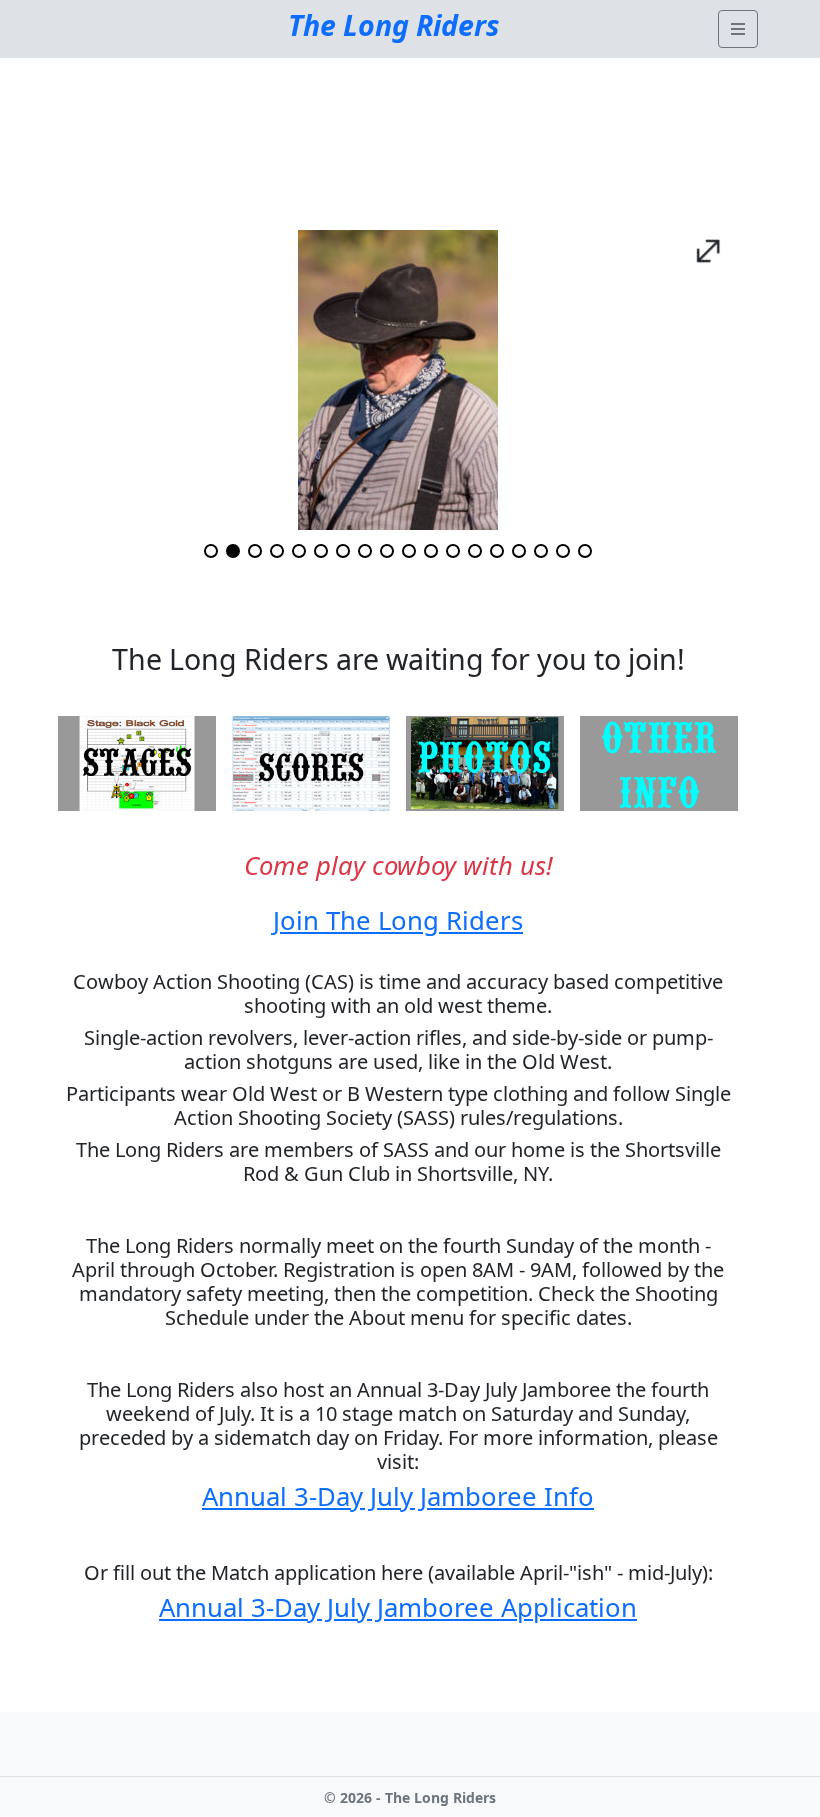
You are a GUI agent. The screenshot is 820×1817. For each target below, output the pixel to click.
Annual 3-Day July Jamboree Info (398, 1496)
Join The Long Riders (398, 920)
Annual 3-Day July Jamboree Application (398, 1607)
